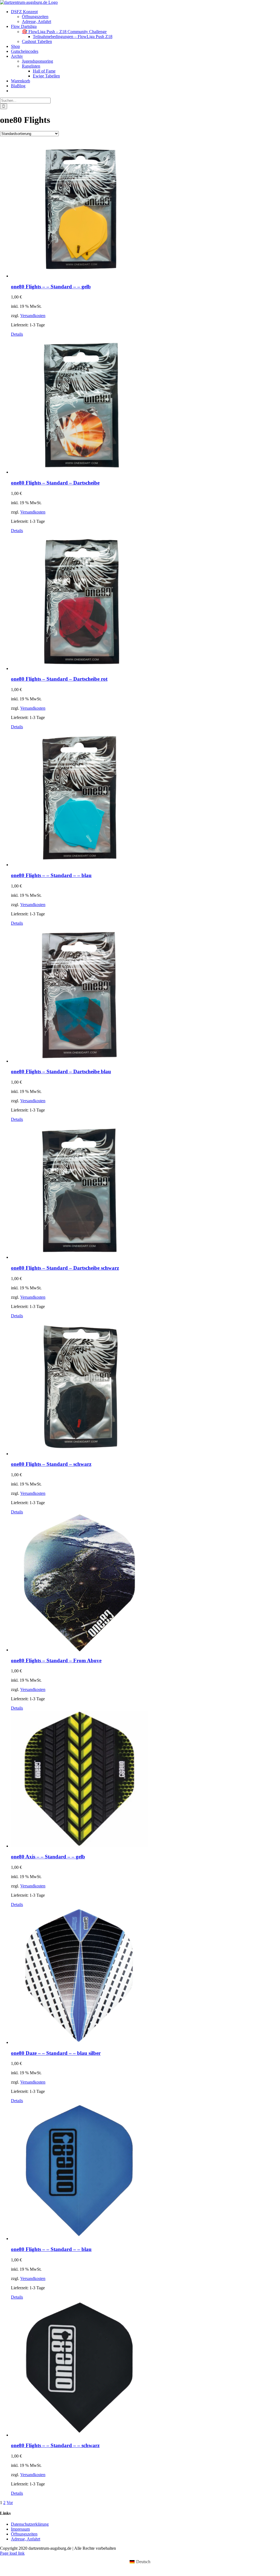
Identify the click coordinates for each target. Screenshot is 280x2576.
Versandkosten (33, 316)
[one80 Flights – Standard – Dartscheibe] (145, 406)
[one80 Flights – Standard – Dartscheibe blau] (145, 995)
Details (17, 334)
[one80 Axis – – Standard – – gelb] (145, 1780)
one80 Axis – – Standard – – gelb (48, 1857)
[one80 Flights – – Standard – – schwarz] (145, 2369)
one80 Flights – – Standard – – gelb (51, 287)
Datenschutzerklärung (30, 2524)
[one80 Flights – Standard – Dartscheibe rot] (145, 602)
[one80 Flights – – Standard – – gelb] (145, 210)
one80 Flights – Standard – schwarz (51, 1464)
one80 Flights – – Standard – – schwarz (55, 2445)
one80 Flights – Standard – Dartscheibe (55, 483)
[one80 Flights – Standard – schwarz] (145, 1387)
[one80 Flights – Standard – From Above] (145, 1583)
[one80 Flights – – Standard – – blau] (145, 798)
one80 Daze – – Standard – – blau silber (56, 2053)
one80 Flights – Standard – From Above (56, 1660)
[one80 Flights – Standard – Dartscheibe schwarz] (145, 1191)
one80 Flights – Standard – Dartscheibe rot (59, 679)
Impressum (20, 2529)
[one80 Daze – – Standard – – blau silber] (145, 1976)
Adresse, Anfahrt (26, 2539)
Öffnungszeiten (24, 2534)
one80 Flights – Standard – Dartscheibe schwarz (65, 1268)
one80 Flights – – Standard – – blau (51, 875)
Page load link (12, 2553)
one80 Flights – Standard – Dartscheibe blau (61, 1071)
